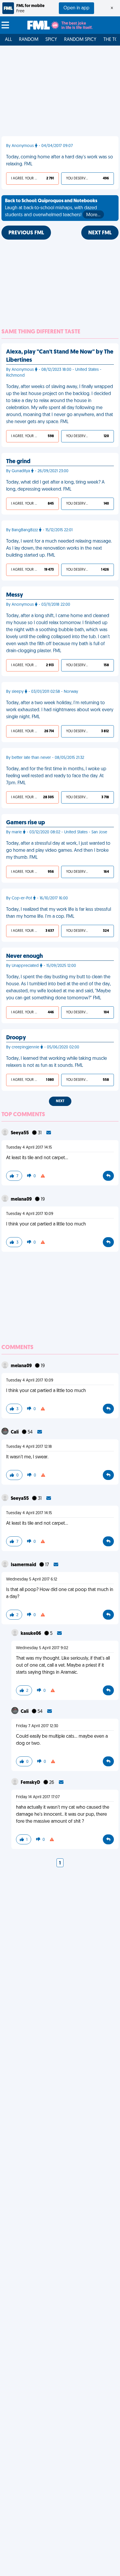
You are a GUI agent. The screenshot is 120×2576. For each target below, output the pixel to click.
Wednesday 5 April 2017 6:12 (32, 1579)
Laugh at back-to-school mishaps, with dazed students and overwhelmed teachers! (53, 208)
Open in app (76, 8)
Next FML (100, 233)
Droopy (16, 1038)
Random (29, 40)
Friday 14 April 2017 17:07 (38, 1797)
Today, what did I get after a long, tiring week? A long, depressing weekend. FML (55, 486)
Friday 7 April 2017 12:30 (37, 1726)
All (8, 40)
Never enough (24, 956)
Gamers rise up (26, 823)
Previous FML (26, 233)
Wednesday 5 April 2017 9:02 (42, 1648)
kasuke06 (31, 1634)
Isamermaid (24, 1565)
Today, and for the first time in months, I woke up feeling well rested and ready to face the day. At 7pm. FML (56, 776)
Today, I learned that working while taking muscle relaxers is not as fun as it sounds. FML (57, 1062)
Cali (15, 1432)
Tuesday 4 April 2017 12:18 (29, 1447)
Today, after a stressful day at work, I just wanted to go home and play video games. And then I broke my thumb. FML (58, 851)
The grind (18, 462)
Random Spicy (80, 40)
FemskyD (31, 1783)
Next (60, 1101)
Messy (15, 595)
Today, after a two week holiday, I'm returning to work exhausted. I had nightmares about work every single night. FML (60, 710)
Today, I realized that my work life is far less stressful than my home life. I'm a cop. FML (59, 913)
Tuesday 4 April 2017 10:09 (30, 1214)
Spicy (51, 40)
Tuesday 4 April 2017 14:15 (29, 1148)
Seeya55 (20, 1133)
